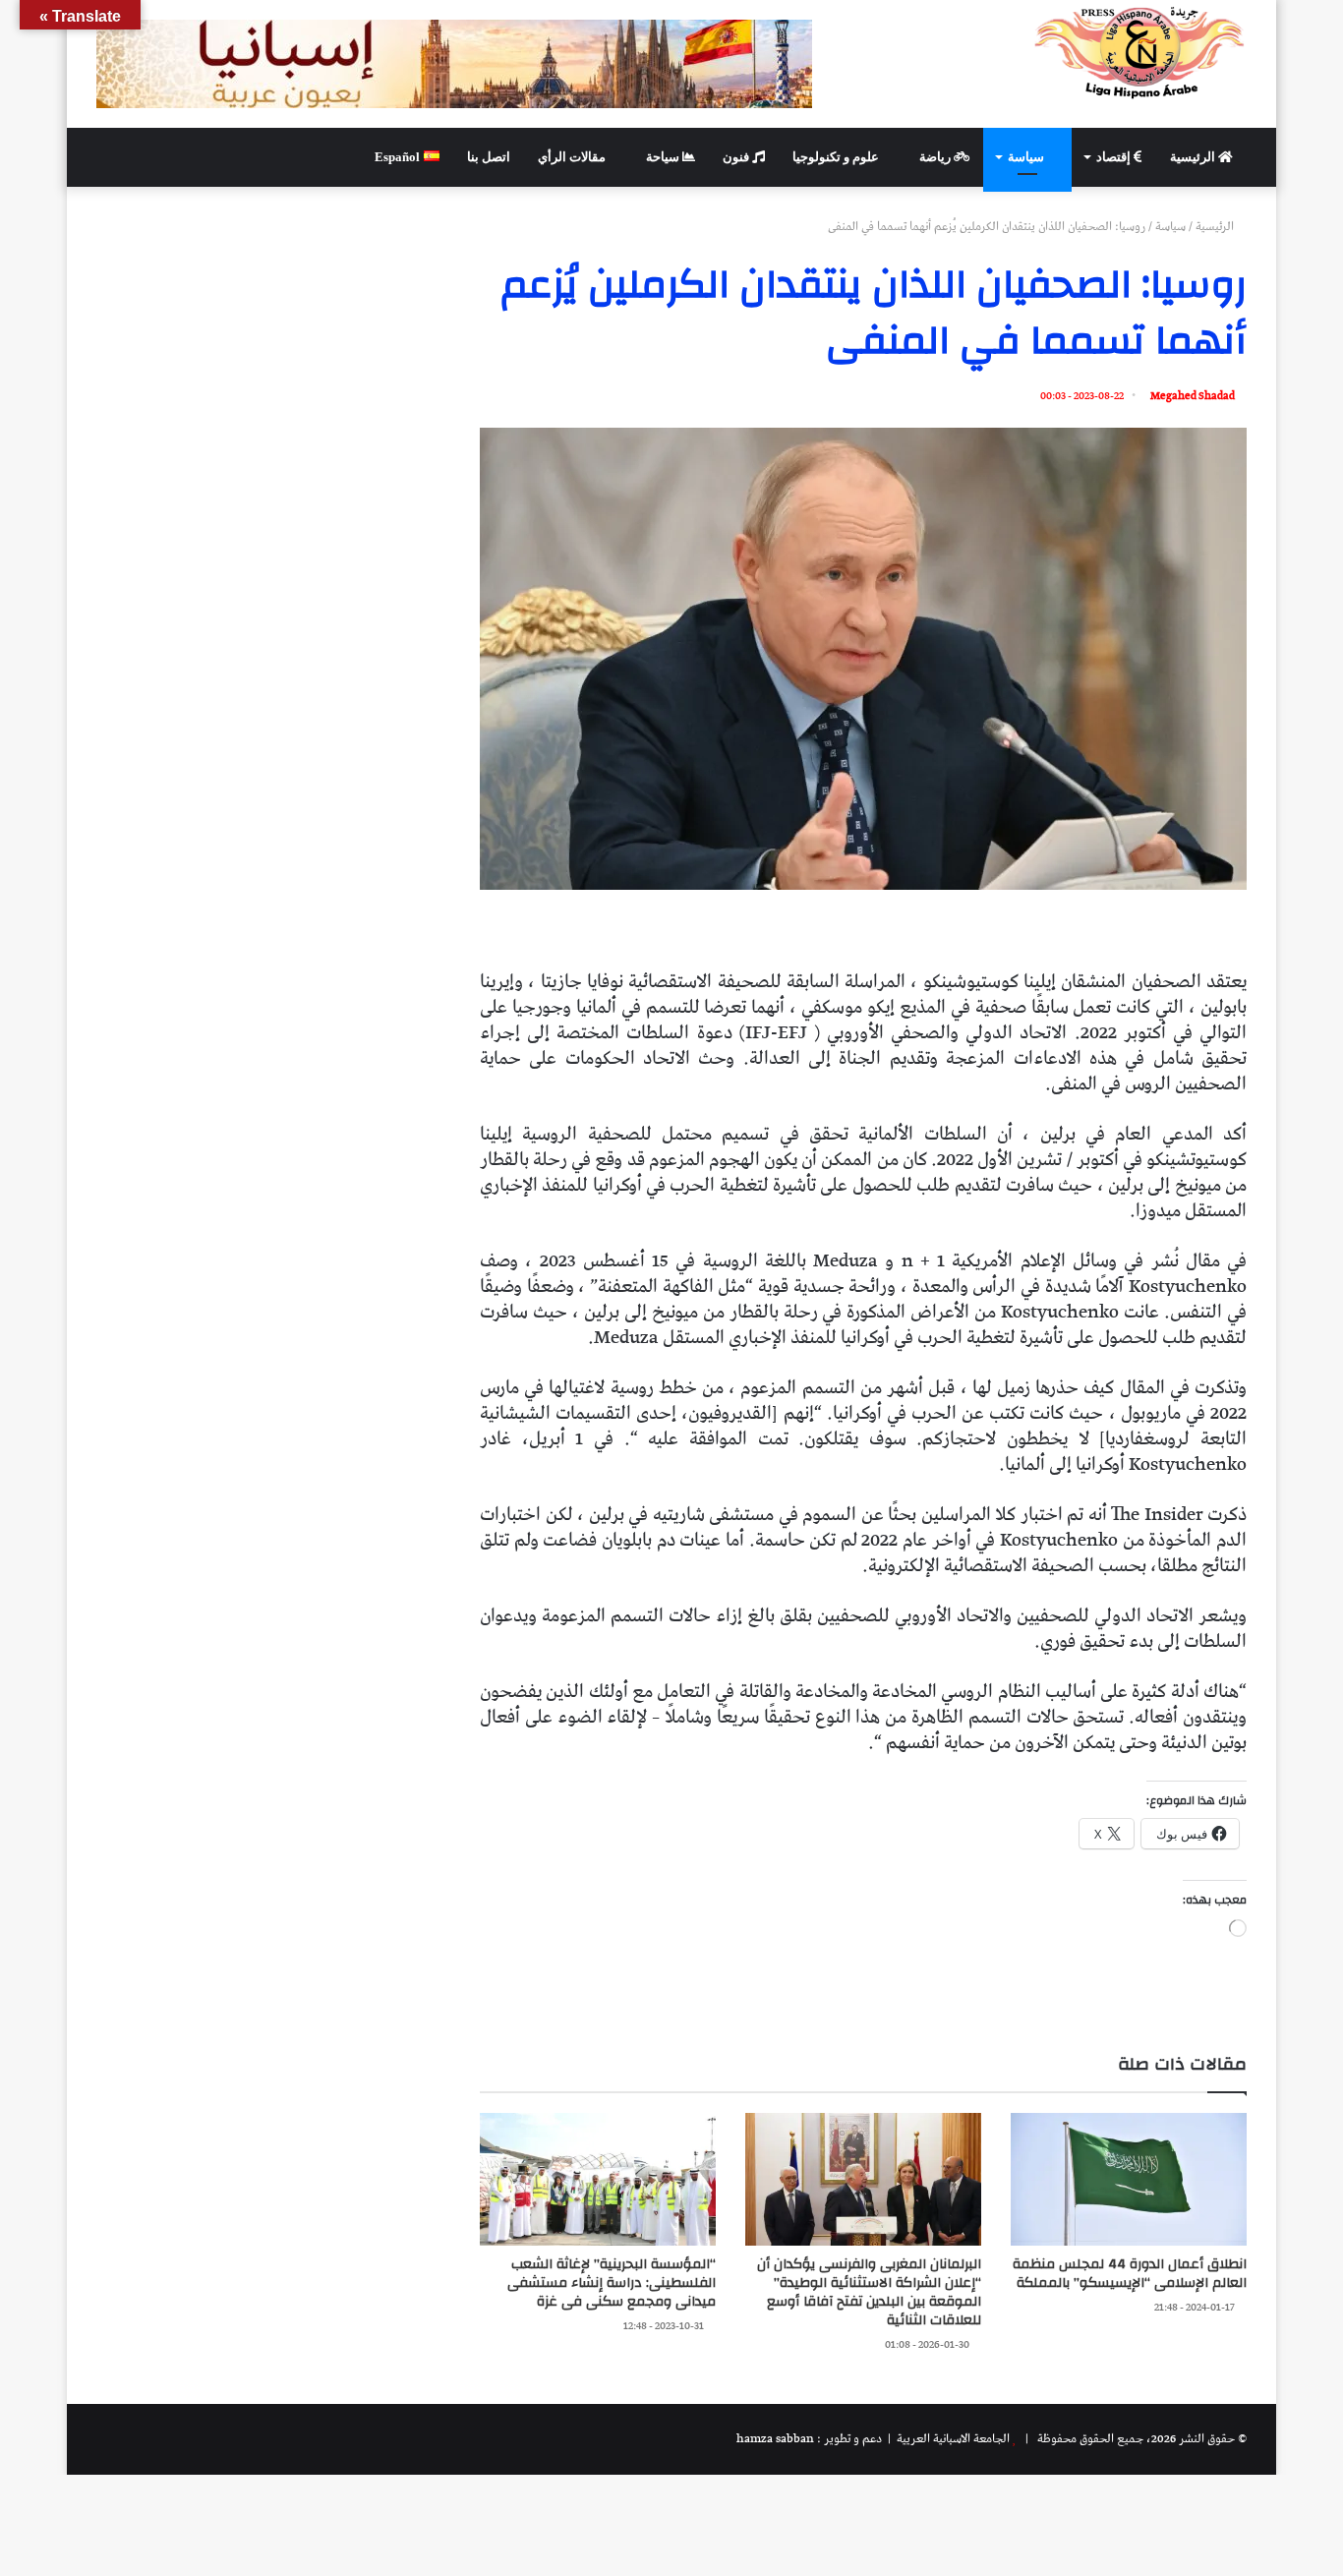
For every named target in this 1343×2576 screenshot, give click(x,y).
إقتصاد (1115, 157)
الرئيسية (1194, 157)
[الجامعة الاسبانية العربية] (1140, 52)
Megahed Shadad (1193, 396)
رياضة (936, 157)
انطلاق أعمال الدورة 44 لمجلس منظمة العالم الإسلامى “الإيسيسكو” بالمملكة (1130, 2274)
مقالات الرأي (573, 157)
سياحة (664, 157)
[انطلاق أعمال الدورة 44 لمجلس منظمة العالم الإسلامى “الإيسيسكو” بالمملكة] (1129, 2179)
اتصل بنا (489, 157)
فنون (737, 157)
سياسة (1027, 157)
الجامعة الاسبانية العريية (952, 2439)
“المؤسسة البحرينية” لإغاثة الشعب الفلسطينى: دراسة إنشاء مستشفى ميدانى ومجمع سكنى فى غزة (612, 2283)
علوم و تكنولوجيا (837, 157)
